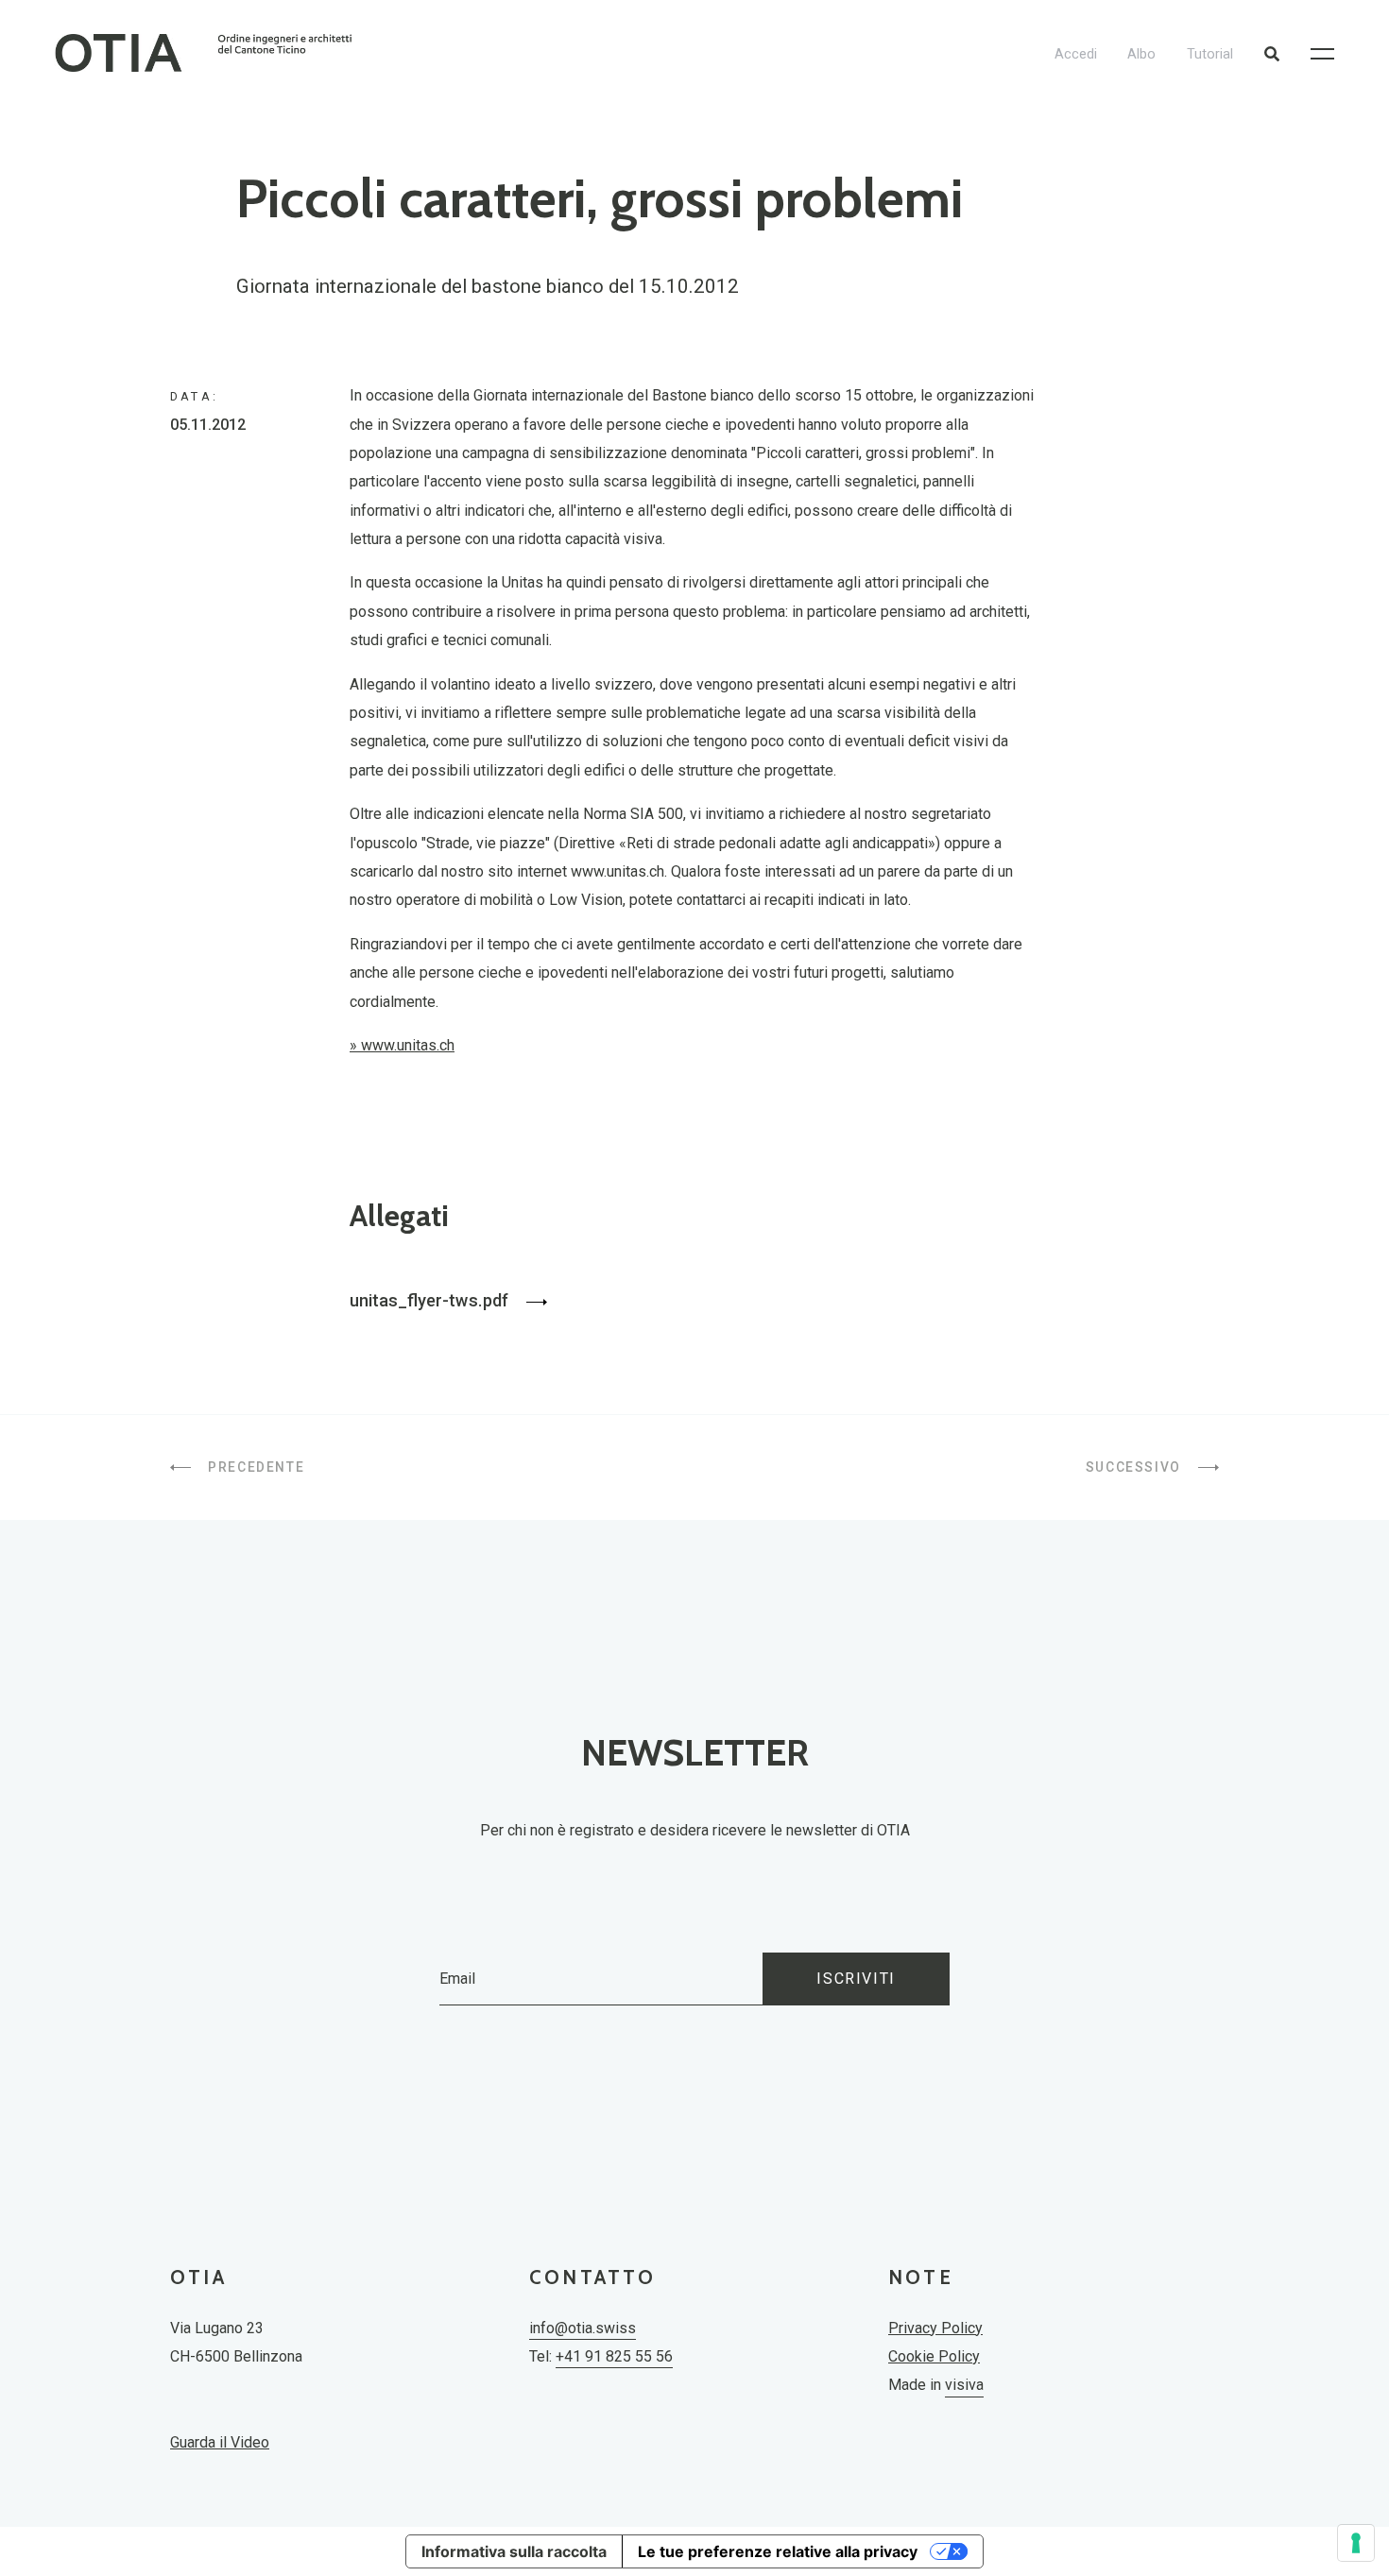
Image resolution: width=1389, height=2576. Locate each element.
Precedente (254, 1467)
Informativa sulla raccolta (514, 2551)
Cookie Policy (934, 2356)
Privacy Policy (935, 2328)
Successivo (1136, 1467)
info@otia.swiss (583, 2328)
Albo (1141, 54)
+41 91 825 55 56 (614, 2356)
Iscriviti (856, 1979)
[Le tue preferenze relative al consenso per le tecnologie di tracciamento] (1356, 2543)
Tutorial (1210, 54)
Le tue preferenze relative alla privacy (778, 2551)
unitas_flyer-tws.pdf (431, 1300)
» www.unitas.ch (402, 1045)
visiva (964, 2385)
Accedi (1076, 54)
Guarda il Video (220, 2442)
